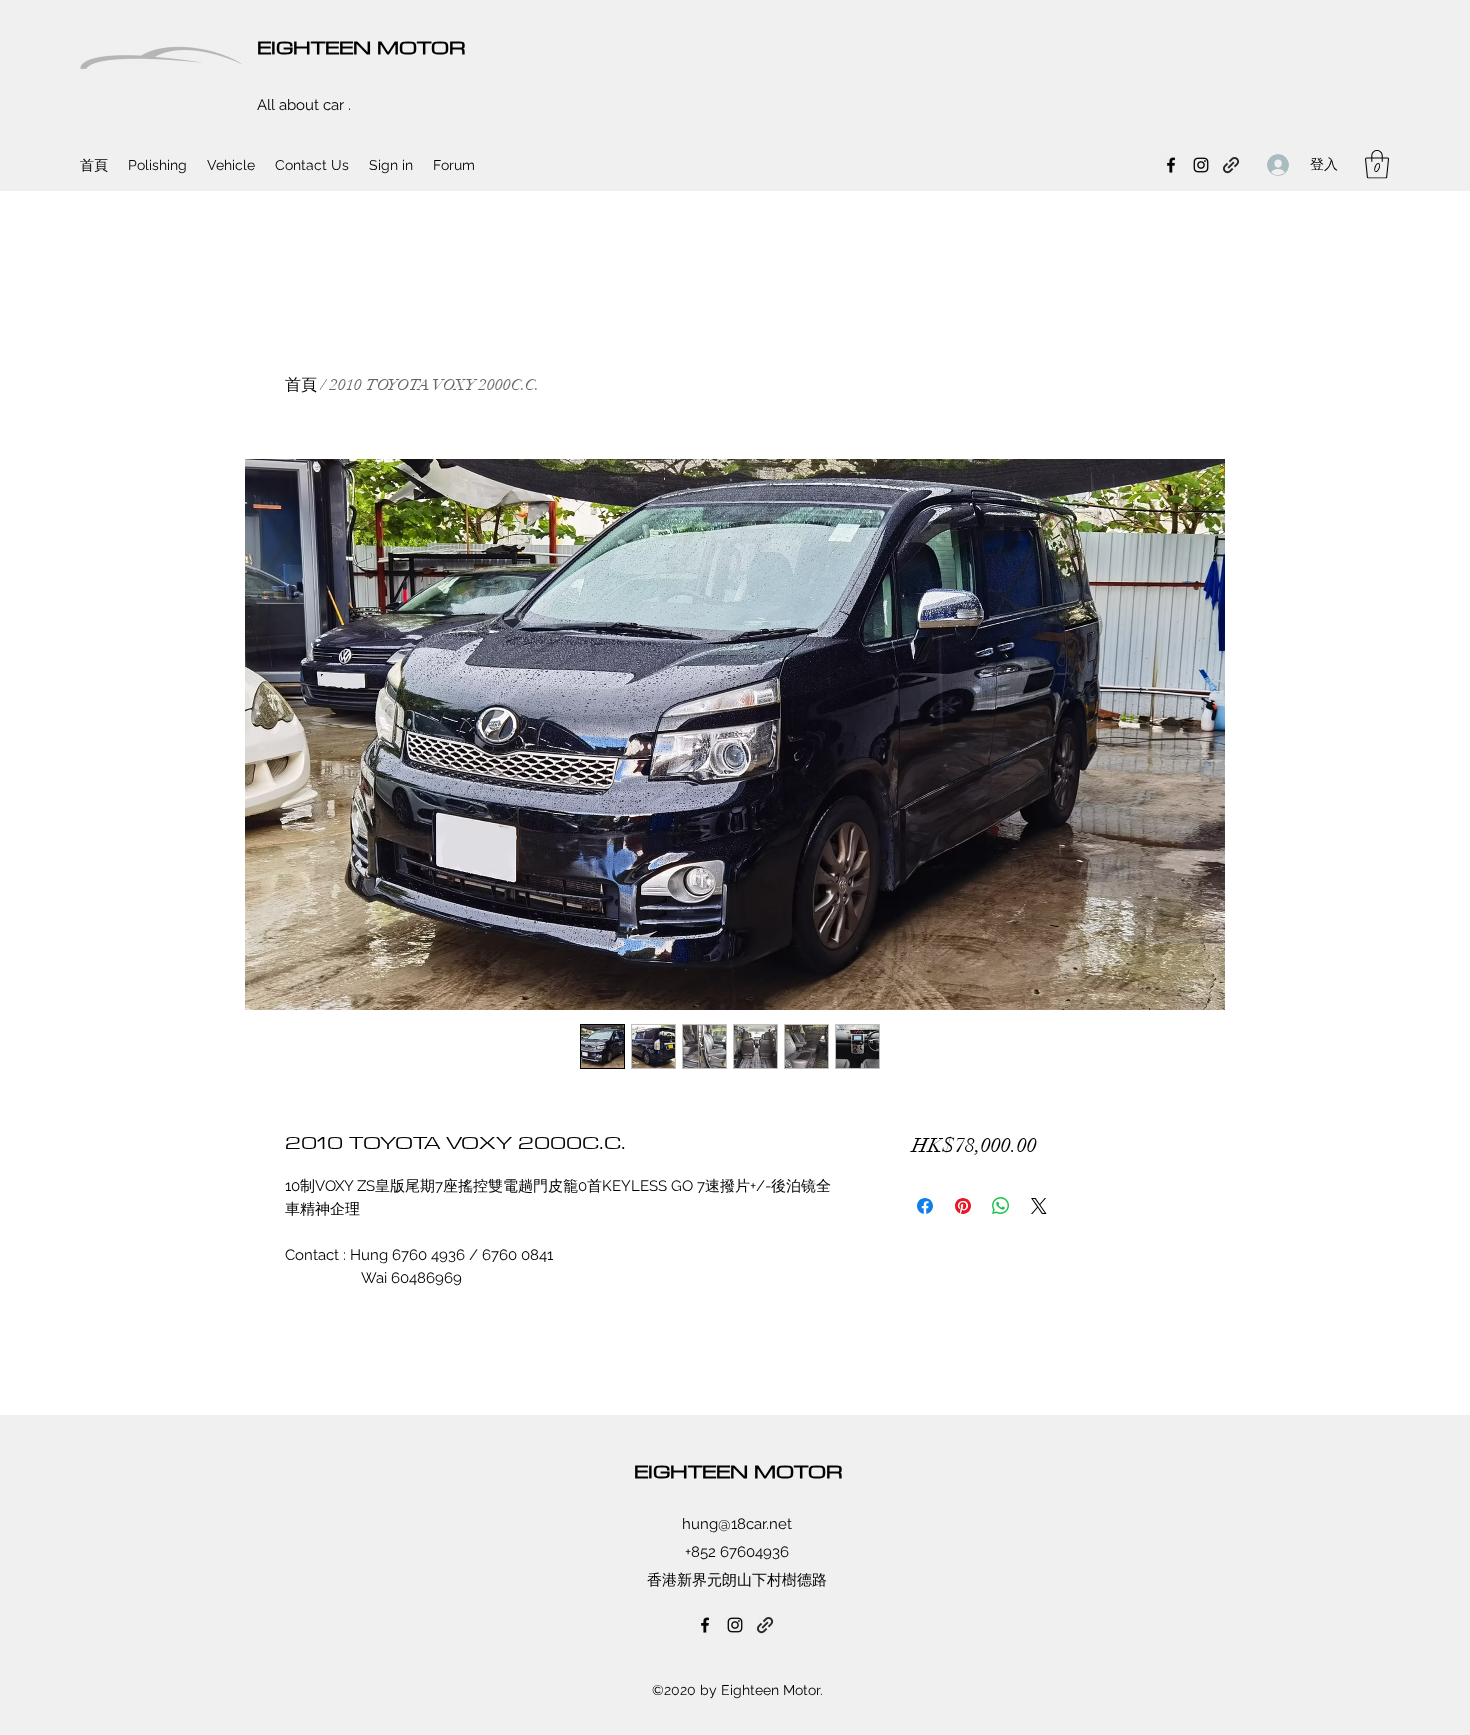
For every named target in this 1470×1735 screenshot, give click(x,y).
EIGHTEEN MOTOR (361, 46)
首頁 (301, 385)
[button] (1377, 164)
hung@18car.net (737, 1524)
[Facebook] (1171, 165)
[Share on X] (1039, 1206)
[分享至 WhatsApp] (1001, 1206)
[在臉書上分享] (925, 1206)
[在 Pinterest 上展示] (963, 1206)
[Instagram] (1201, 165)
